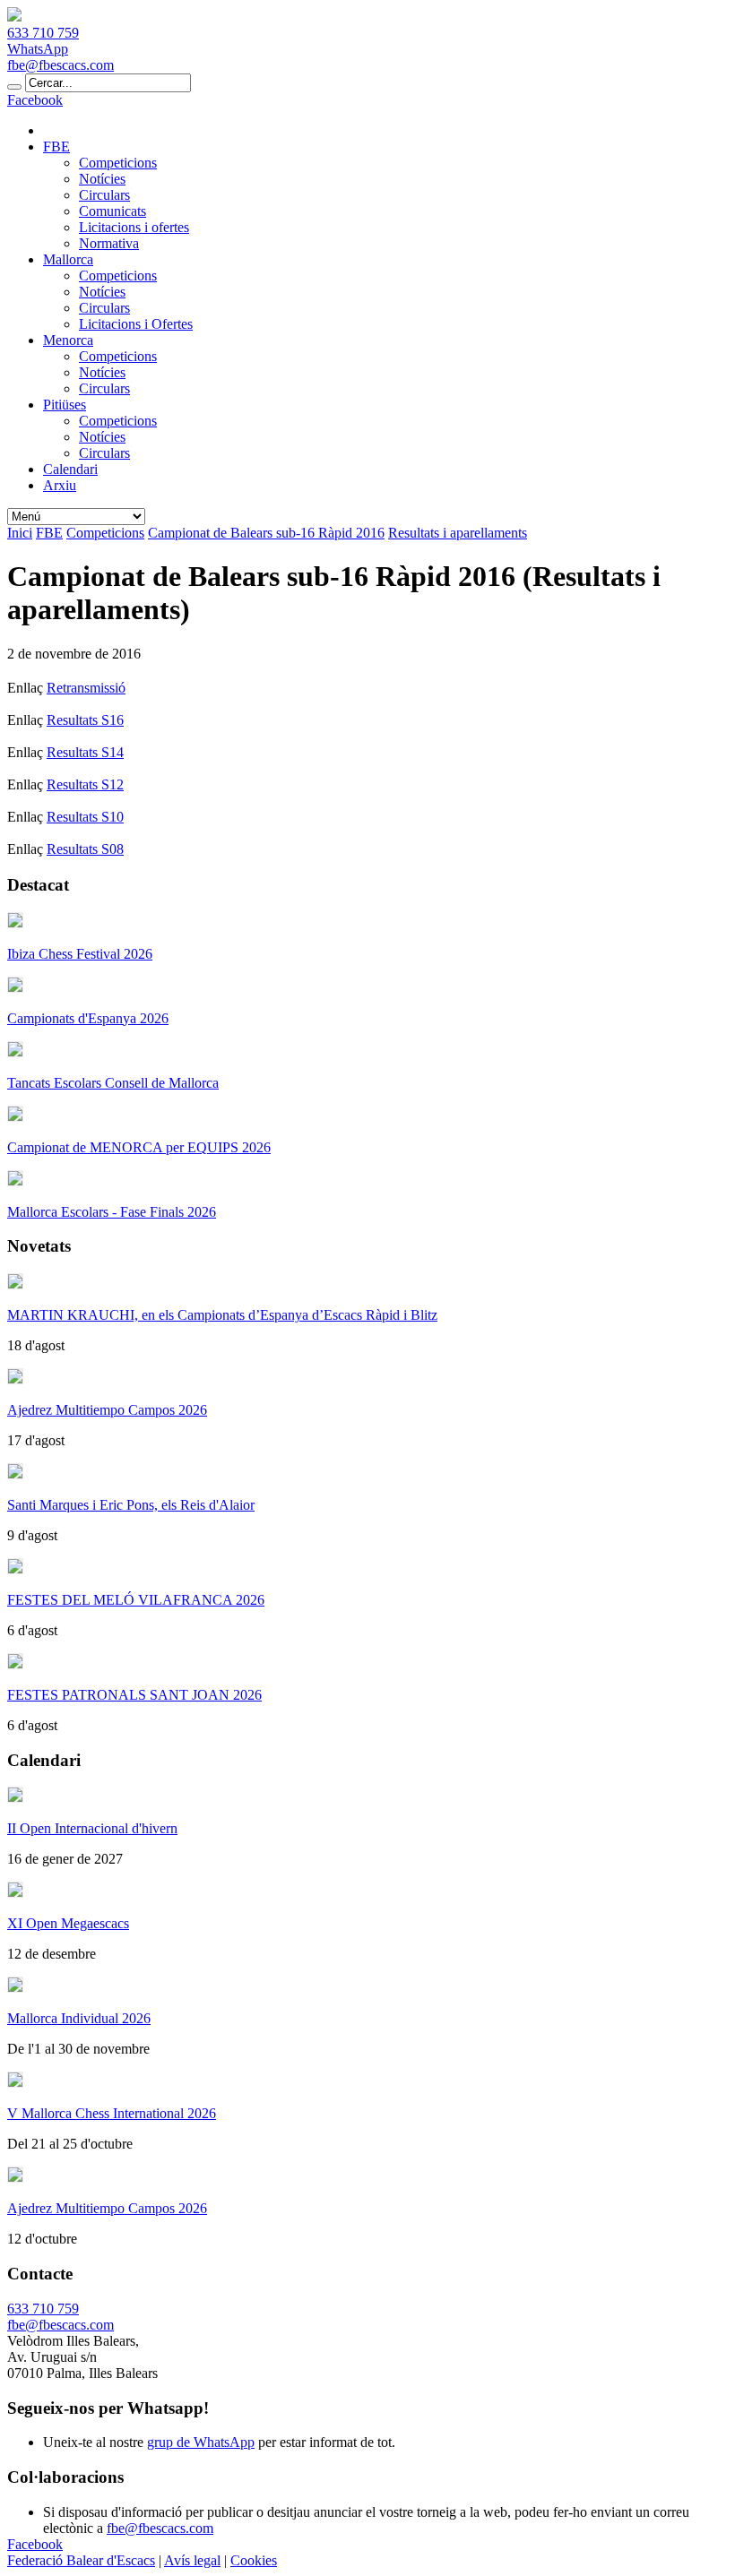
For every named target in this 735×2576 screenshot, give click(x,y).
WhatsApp (38, 49)
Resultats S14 (85, 752)
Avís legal (192, 2560)
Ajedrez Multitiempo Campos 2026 (107, 1410)
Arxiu (60, 485)
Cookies (254, 2560)
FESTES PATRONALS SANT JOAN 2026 (134, 1695)
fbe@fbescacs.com (61, 65)
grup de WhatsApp (201, 2442)
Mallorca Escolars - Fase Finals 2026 (112, 1212)
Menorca (68, 340)
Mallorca (68, 259)
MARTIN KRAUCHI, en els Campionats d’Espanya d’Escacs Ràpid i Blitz (222, 1315)
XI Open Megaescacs (68, 1923)
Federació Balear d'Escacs (81, 2560)
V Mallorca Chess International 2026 (112, 2113)
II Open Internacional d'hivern (92, 1828)
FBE (56, 146)
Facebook (35, 100)
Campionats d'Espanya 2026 (88, 1018)
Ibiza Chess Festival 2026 (80, 954)
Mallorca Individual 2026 (79, 2018)
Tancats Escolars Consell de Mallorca (113, 1083)
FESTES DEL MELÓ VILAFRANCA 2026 (136, 1600)
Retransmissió (86, 688)
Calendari (70, 469)
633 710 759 (43, 33)
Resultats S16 (85, 720)
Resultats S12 (85, 784)
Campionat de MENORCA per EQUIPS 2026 (139, 1147)
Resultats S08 (85, 849)
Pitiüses (65, 405)
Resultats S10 (85, 817)
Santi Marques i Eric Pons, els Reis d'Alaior (131, 1505)
